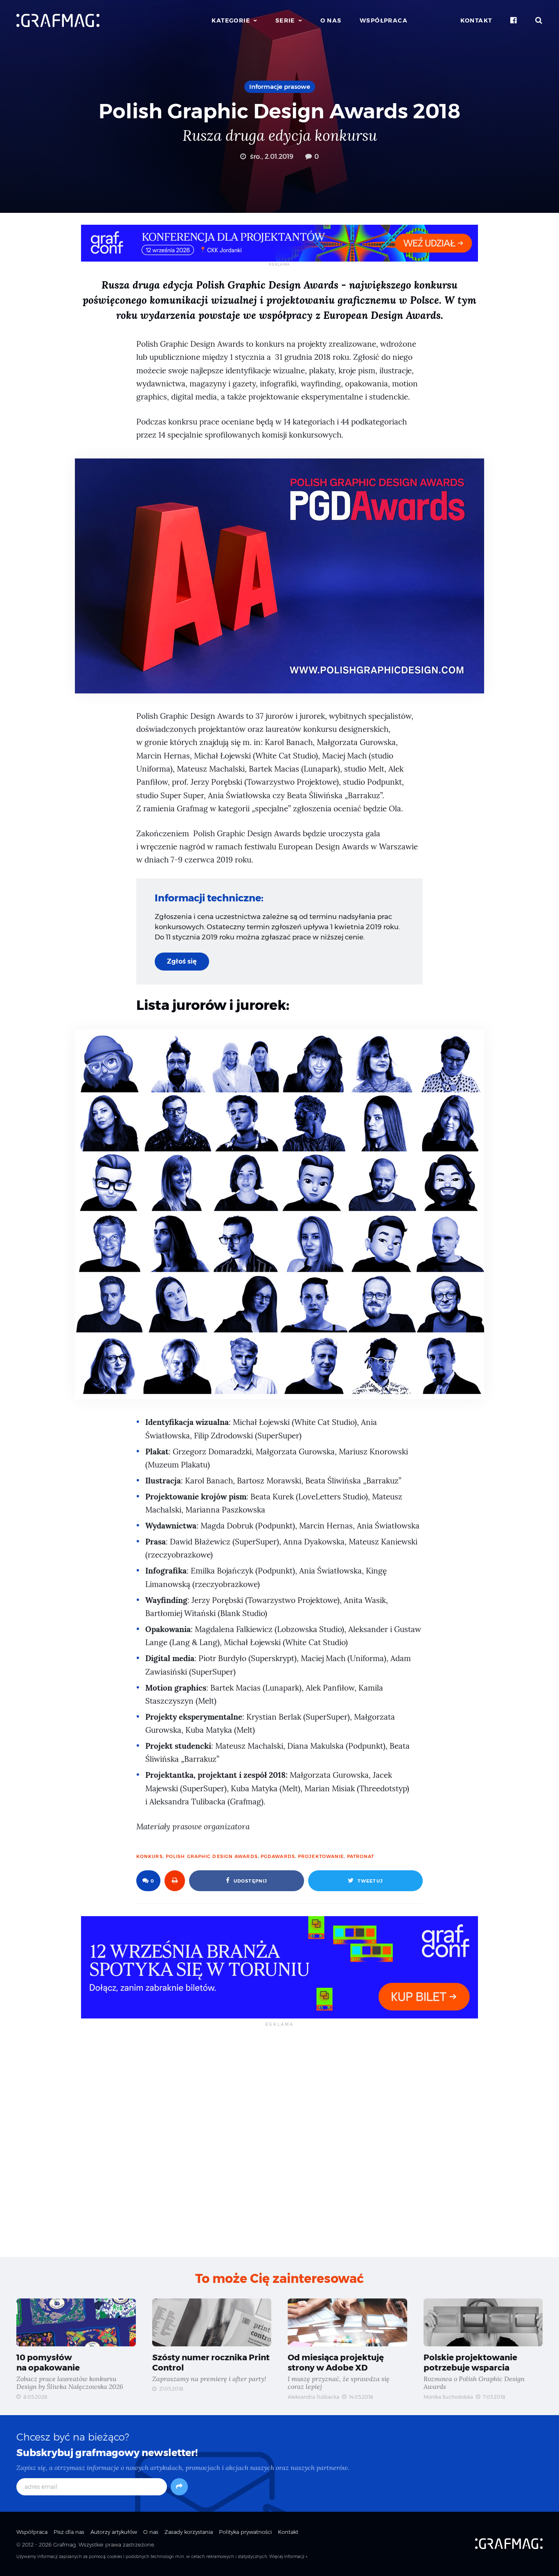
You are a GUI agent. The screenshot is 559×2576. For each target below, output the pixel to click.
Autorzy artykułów (114, 2532)
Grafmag (64, 2544)
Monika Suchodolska (448, 2397)
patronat (361, 1856)
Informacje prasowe (280, 87)
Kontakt (476, 20)
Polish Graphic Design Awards (212, 1856)
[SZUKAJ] (539, 20)
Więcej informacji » (288, 2557)
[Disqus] (279, 2141)
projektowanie (321, 1856)
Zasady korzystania (189, 2532)
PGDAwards (278, 1856)
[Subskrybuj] (179, 2487)
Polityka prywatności (245, 2532)
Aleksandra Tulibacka (313, 2397)
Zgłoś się (182, 961)
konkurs (150, 1856)
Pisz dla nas (69, 2532)
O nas (331, 20)
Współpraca (384, 20)
